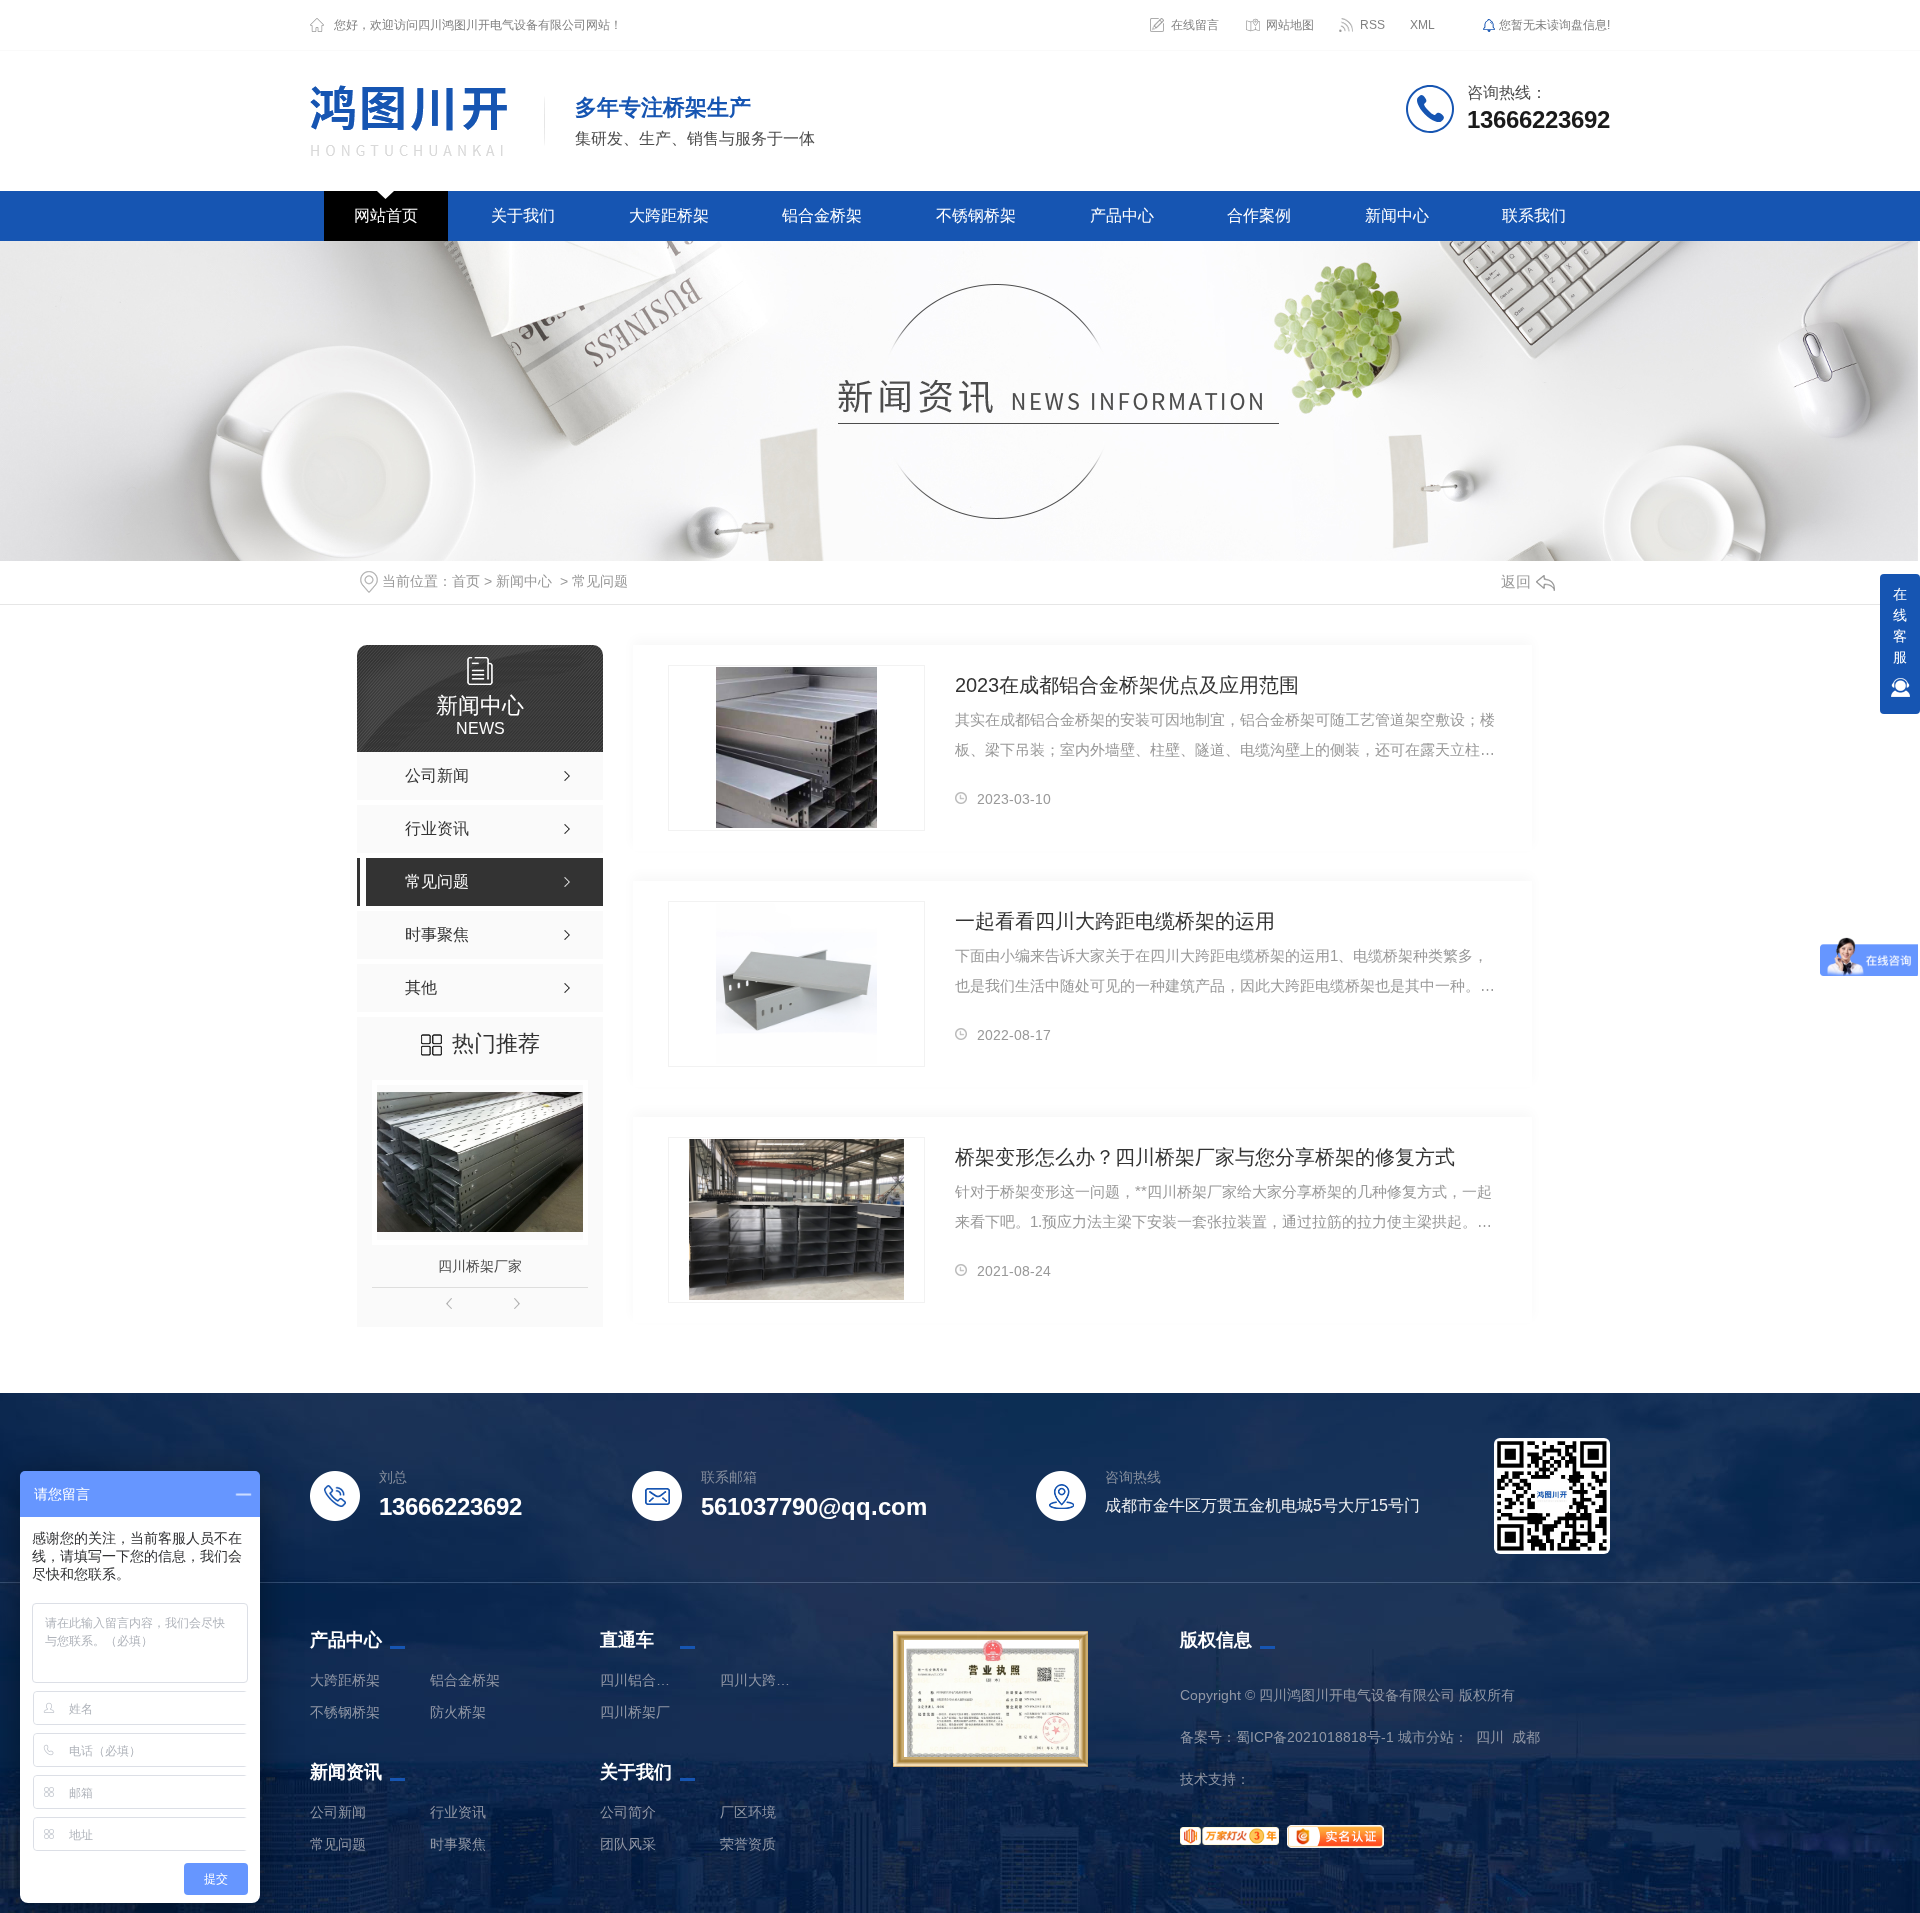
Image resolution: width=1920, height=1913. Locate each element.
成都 (1526, 1737)
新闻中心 (1397, 215)
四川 (1490, 1737)
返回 (1516, 581)
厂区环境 (748, 1812)
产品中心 (1122, 215)
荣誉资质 (748, 1844)
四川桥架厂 (635, 1712)
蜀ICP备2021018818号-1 (1315, 1737)
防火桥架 (458, 1712)
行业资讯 (458, 1812)
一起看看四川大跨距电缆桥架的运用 (1115, 921)
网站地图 (1290, 25)
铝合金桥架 (822, 215)
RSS (1372, 25)
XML (1422, 25)
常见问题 (600, 581)
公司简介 (628, 1812)
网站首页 (386, 215)
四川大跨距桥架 (760, 1680)
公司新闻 (338, 1812)
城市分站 (1426, 1737)
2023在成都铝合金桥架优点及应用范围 (1127, 685)
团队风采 (628, 1844)
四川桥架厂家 (480, 1266)
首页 (466, 581)
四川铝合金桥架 (640, 1680)
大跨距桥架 (669, 215)
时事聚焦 (458, 1844)
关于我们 (523, 215)
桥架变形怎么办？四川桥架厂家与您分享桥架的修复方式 (1205, 1157)
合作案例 (1259, 215)
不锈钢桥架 (976, 215)
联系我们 (1534, 215)
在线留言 (1195, 25)
